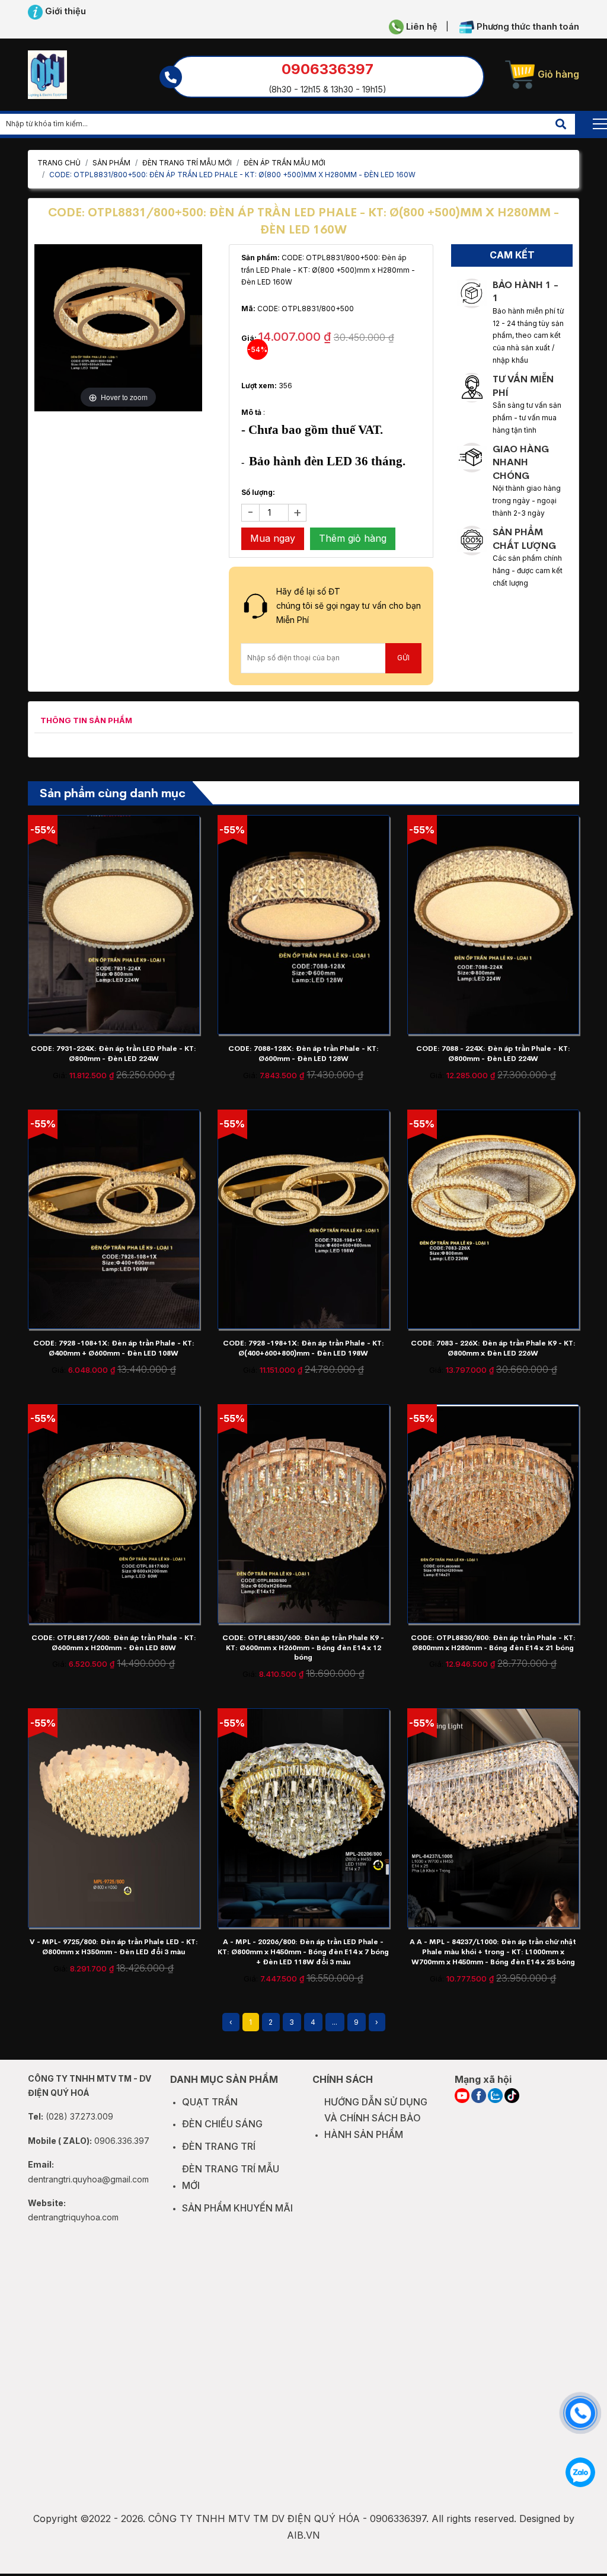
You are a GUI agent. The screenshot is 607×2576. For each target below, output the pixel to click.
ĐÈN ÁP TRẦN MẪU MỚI (285, 163)
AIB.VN (303, 2535)
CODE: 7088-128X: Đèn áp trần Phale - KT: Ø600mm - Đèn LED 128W (303, 1054)
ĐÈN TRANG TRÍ (219, 2146)
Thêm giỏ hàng (353, 538)
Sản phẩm (111, 163)
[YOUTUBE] (462, 2096)
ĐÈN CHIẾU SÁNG (222, 2124)
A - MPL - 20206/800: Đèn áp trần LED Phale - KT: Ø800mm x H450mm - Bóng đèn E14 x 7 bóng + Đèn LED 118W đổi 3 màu (303, 1952)
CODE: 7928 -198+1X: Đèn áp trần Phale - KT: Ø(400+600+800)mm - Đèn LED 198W (303, 1348)
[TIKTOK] (512, 2096)
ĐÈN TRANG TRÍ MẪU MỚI (187, 163)
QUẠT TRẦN (210, 2102)
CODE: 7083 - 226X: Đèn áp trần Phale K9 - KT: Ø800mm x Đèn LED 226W (493, 1348)
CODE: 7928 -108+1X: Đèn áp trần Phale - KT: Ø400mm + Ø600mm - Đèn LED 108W (114, 1348)
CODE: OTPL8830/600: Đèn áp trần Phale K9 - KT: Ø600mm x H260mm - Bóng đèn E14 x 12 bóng (303, 1648)
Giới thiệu (64, 11)
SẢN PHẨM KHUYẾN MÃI (237, 2208)
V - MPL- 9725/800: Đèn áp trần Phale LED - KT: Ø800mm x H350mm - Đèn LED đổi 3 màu (114, 1947)
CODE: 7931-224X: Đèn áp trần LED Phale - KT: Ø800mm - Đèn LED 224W (114, 1054)
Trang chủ (59, 163)
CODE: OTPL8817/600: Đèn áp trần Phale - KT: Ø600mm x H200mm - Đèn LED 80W (114, 1643)
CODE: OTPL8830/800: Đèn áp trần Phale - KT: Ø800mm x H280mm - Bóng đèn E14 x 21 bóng (493, 1643)
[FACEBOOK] (479, 2096)
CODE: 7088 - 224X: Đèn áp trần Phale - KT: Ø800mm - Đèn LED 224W (493, 1054)
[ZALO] (495, 2096)
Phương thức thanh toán (527, 27)
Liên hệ (421, 27)
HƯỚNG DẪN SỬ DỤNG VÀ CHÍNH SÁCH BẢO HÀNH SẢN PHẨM (376, 2118)
